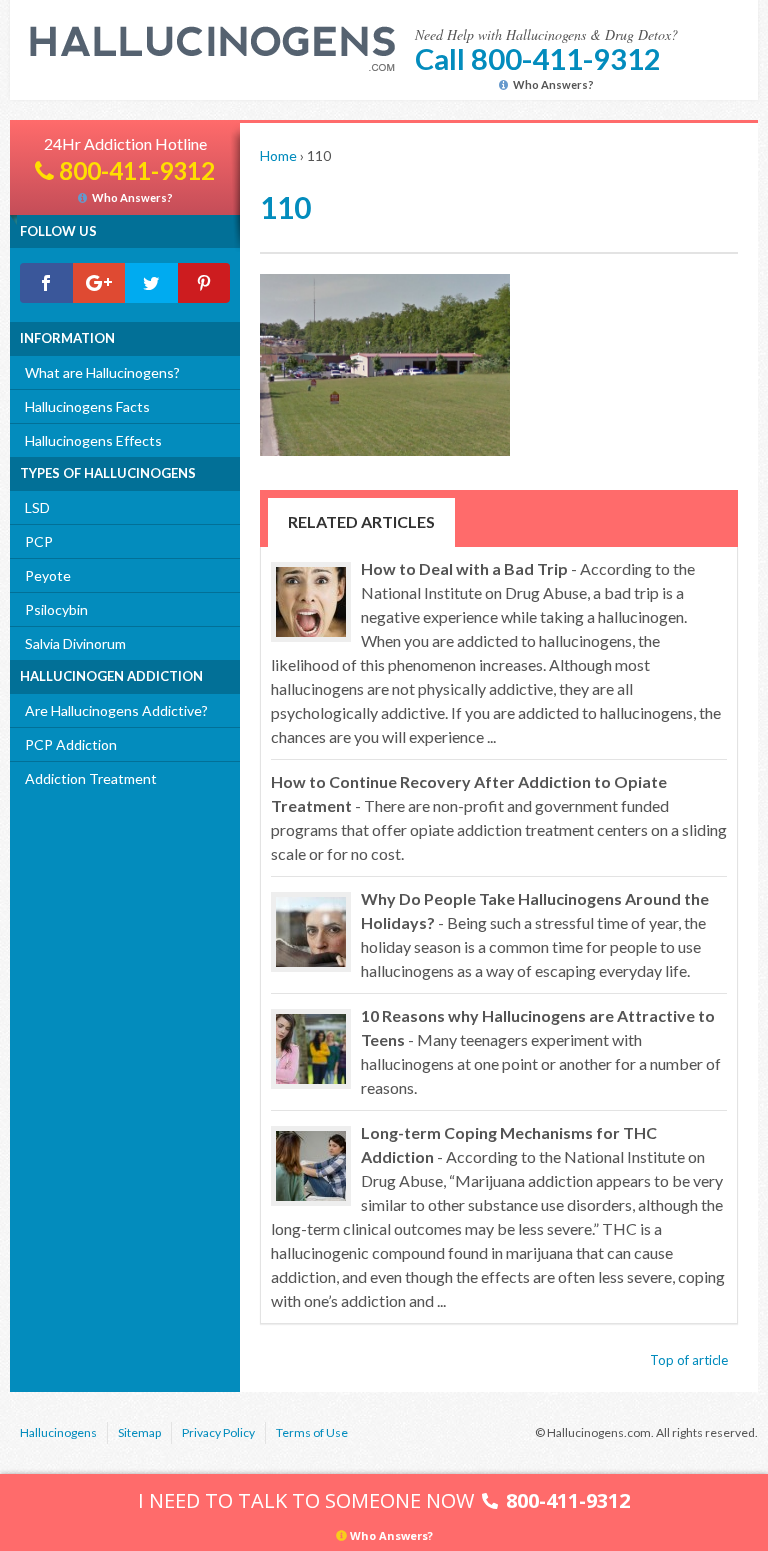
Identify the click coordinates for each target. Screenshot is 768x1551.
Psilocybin (56, 609)
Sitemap (139, 1432)
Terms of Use (312, 1432)
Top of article (689, 1360)
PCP (39, 541)
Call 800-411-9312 (538, 58)
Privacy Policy (218, 1432)
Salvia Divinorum (75, 643)
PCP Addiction (71, 744)
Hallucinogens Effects (93, 440)
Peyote (48, 575)
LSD (37, 507)
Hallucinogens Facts (87, 406)
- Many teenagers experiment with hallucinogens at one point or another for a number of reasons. (541, 1051)
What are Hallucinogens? (102, 372)
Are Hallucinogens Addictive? (116, 710)
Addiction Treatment (91, 778)
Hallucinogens (58, 1432)
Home (278, 155)
